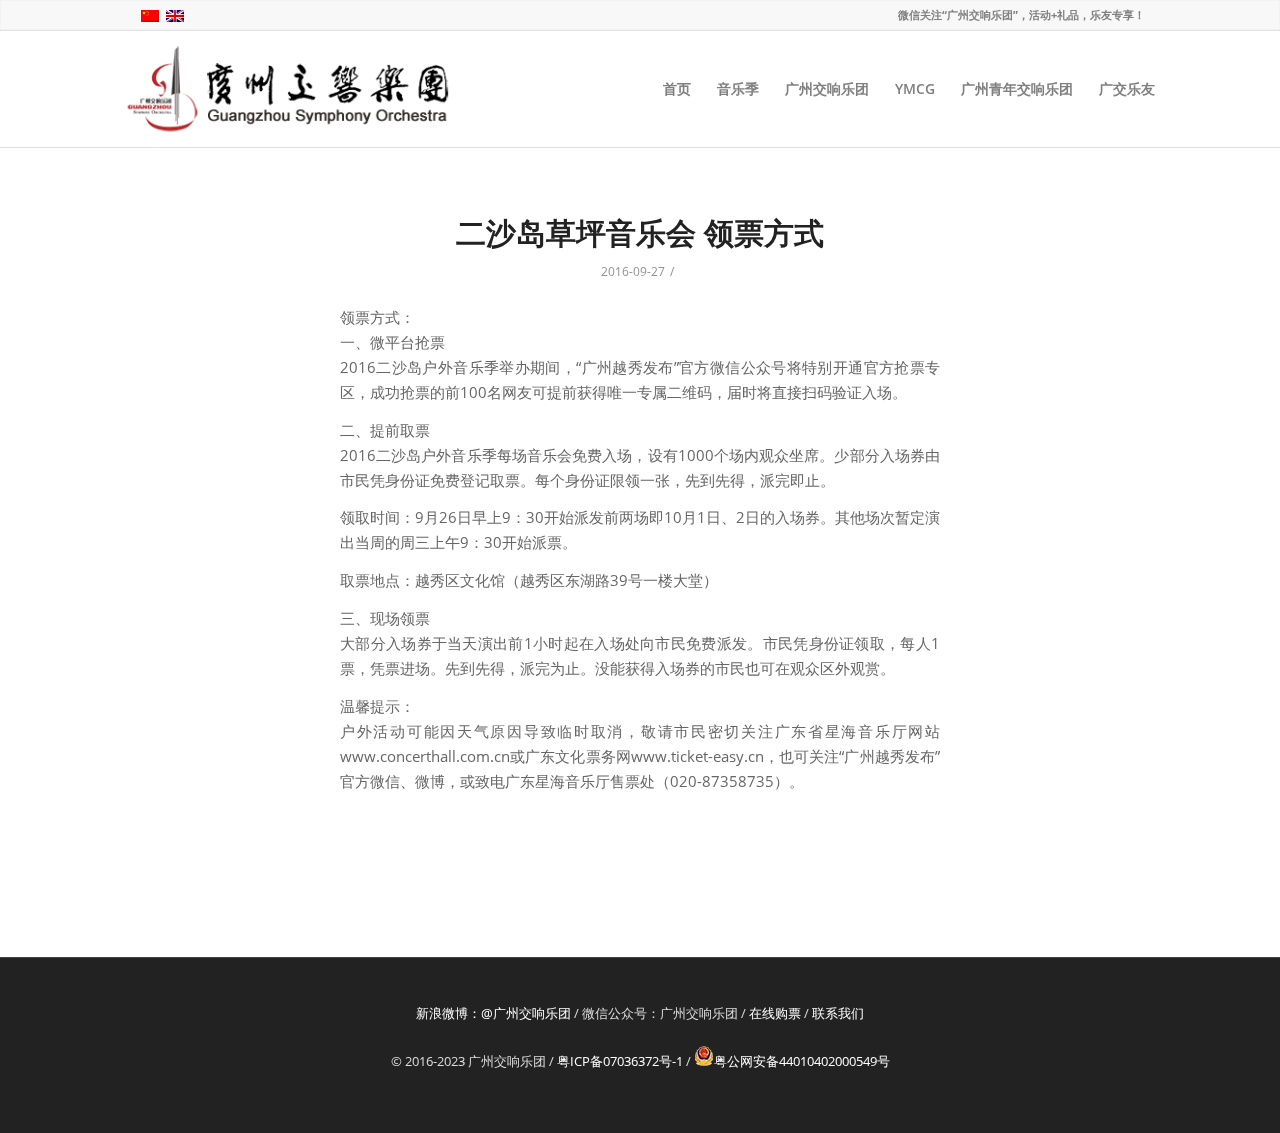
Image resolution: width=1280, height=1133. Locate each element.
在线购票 (775, 1013)
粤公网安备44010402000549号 (802, 1061)
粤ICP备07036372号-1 (620, 1061)
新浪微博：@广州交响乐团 (493, 1013)
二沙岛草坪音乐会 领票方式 (640, 232)
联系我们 (838, 1013)
